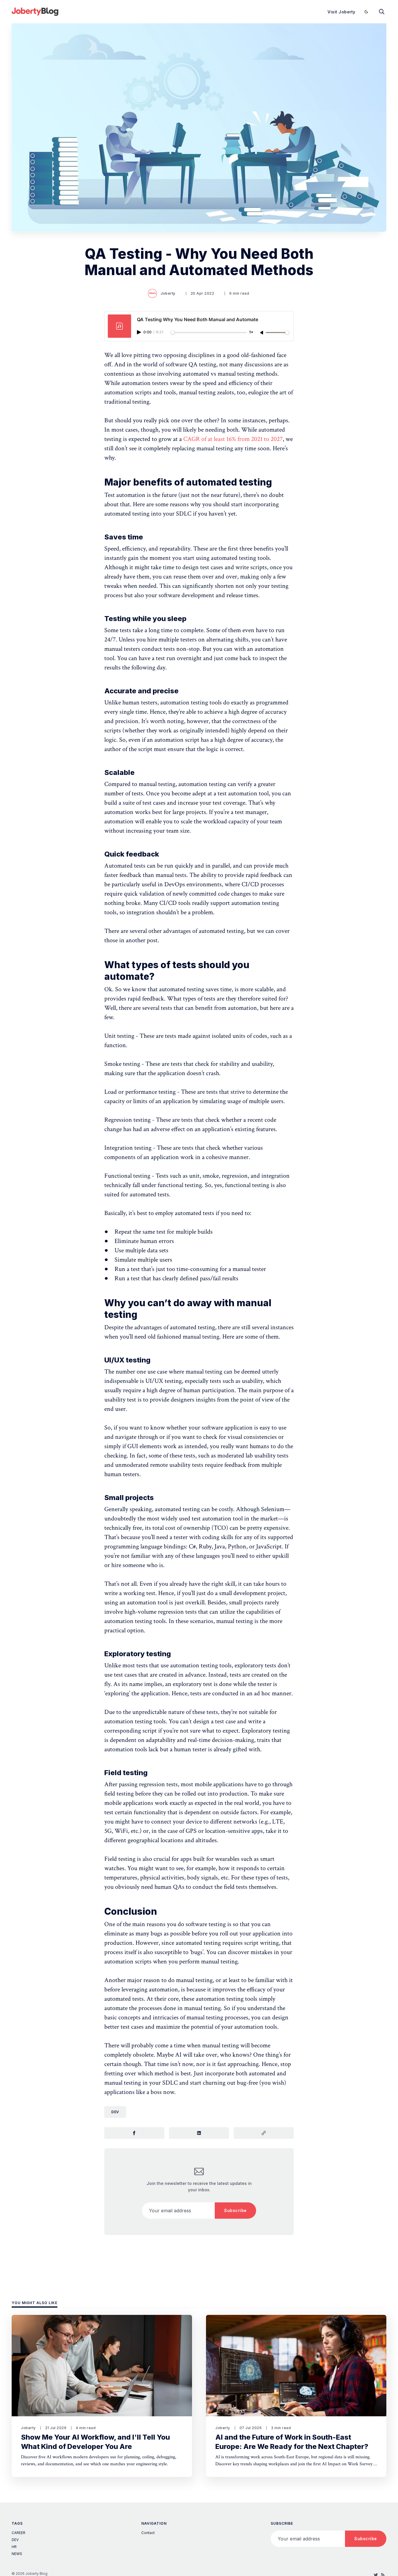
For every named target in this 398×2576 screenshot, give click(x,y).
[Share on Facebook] (134, 2133)
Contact (148, 2533)
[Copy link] (264, 2133)
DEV (115, 2112)
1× (251, 332)
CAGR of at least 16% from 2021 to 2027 (233, 439)
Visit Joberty (341, 12)
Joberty (168, 293)
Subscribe (235, 2210)
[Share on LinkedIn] (199, 2133)
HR (14, 2547)
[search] (382, 12)
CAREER (19, 2533)
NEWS (17, 2554)
